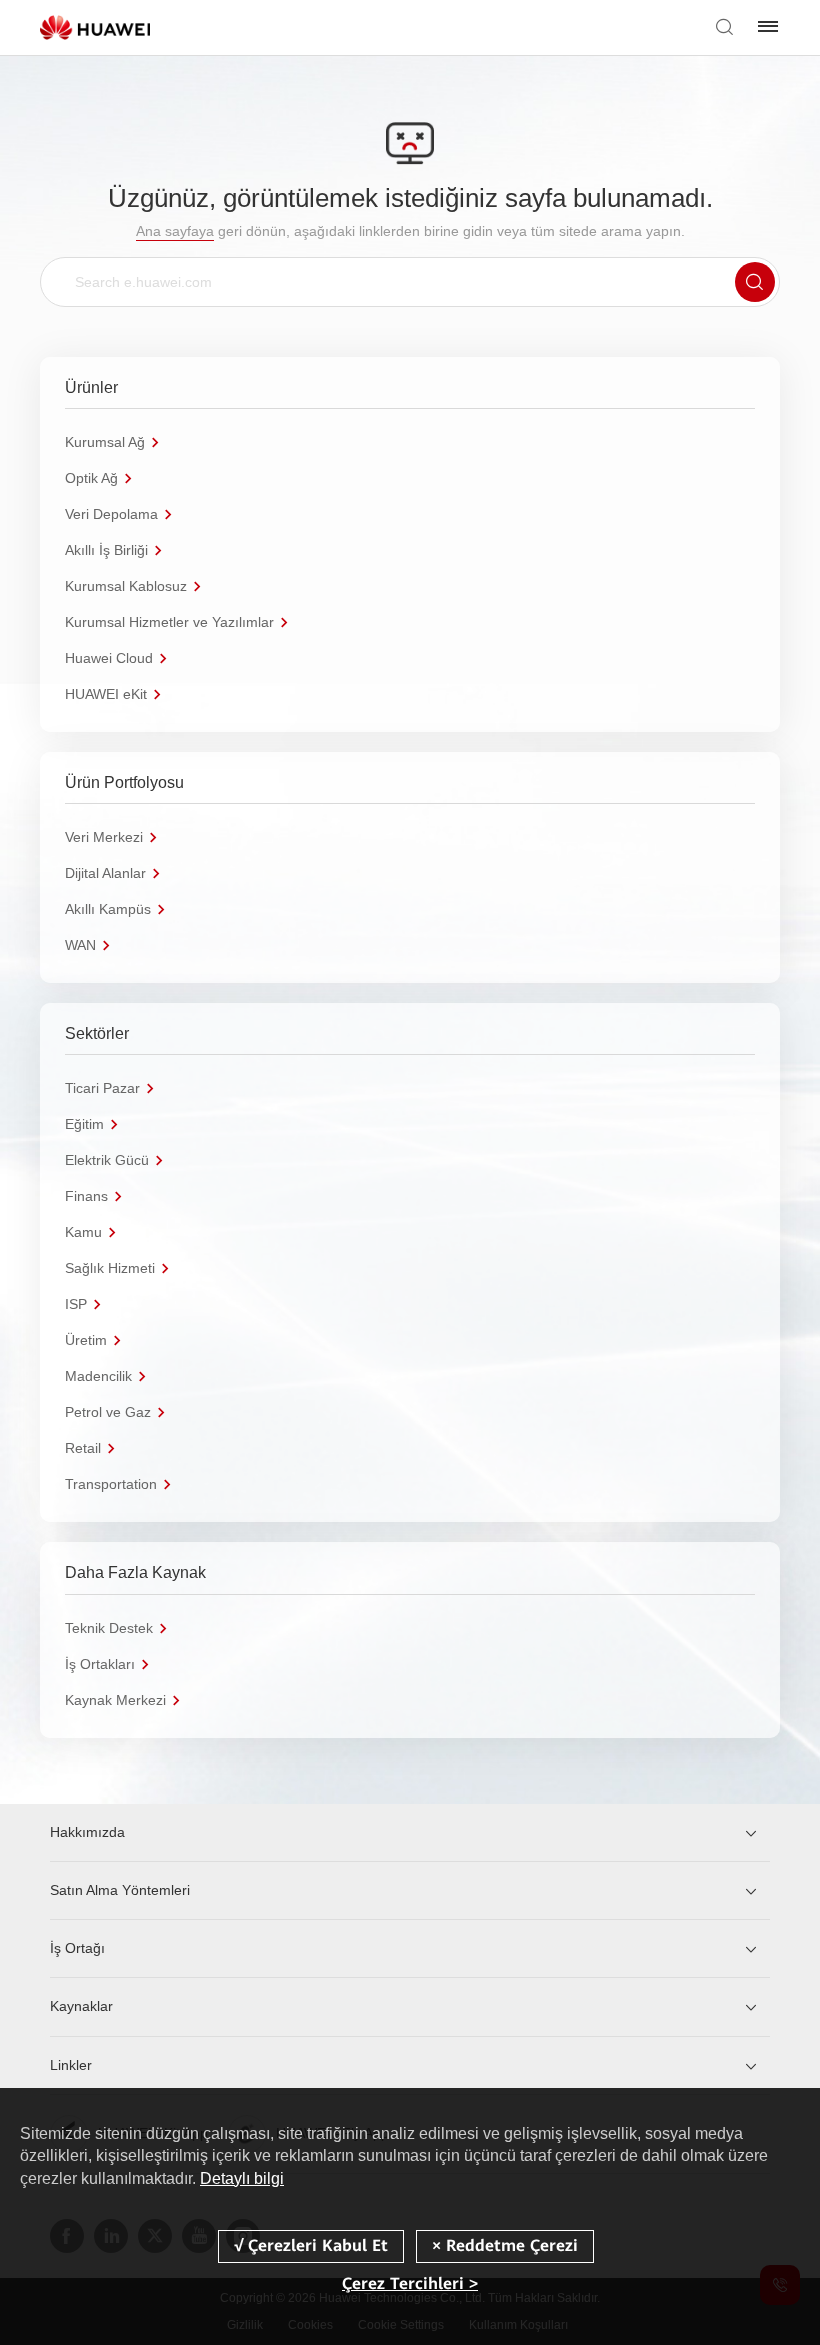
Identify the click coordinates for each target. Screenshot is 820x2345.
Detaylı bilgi (242, 2178)
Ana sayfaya (175, 231)
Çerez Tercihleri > (410, 2283)
